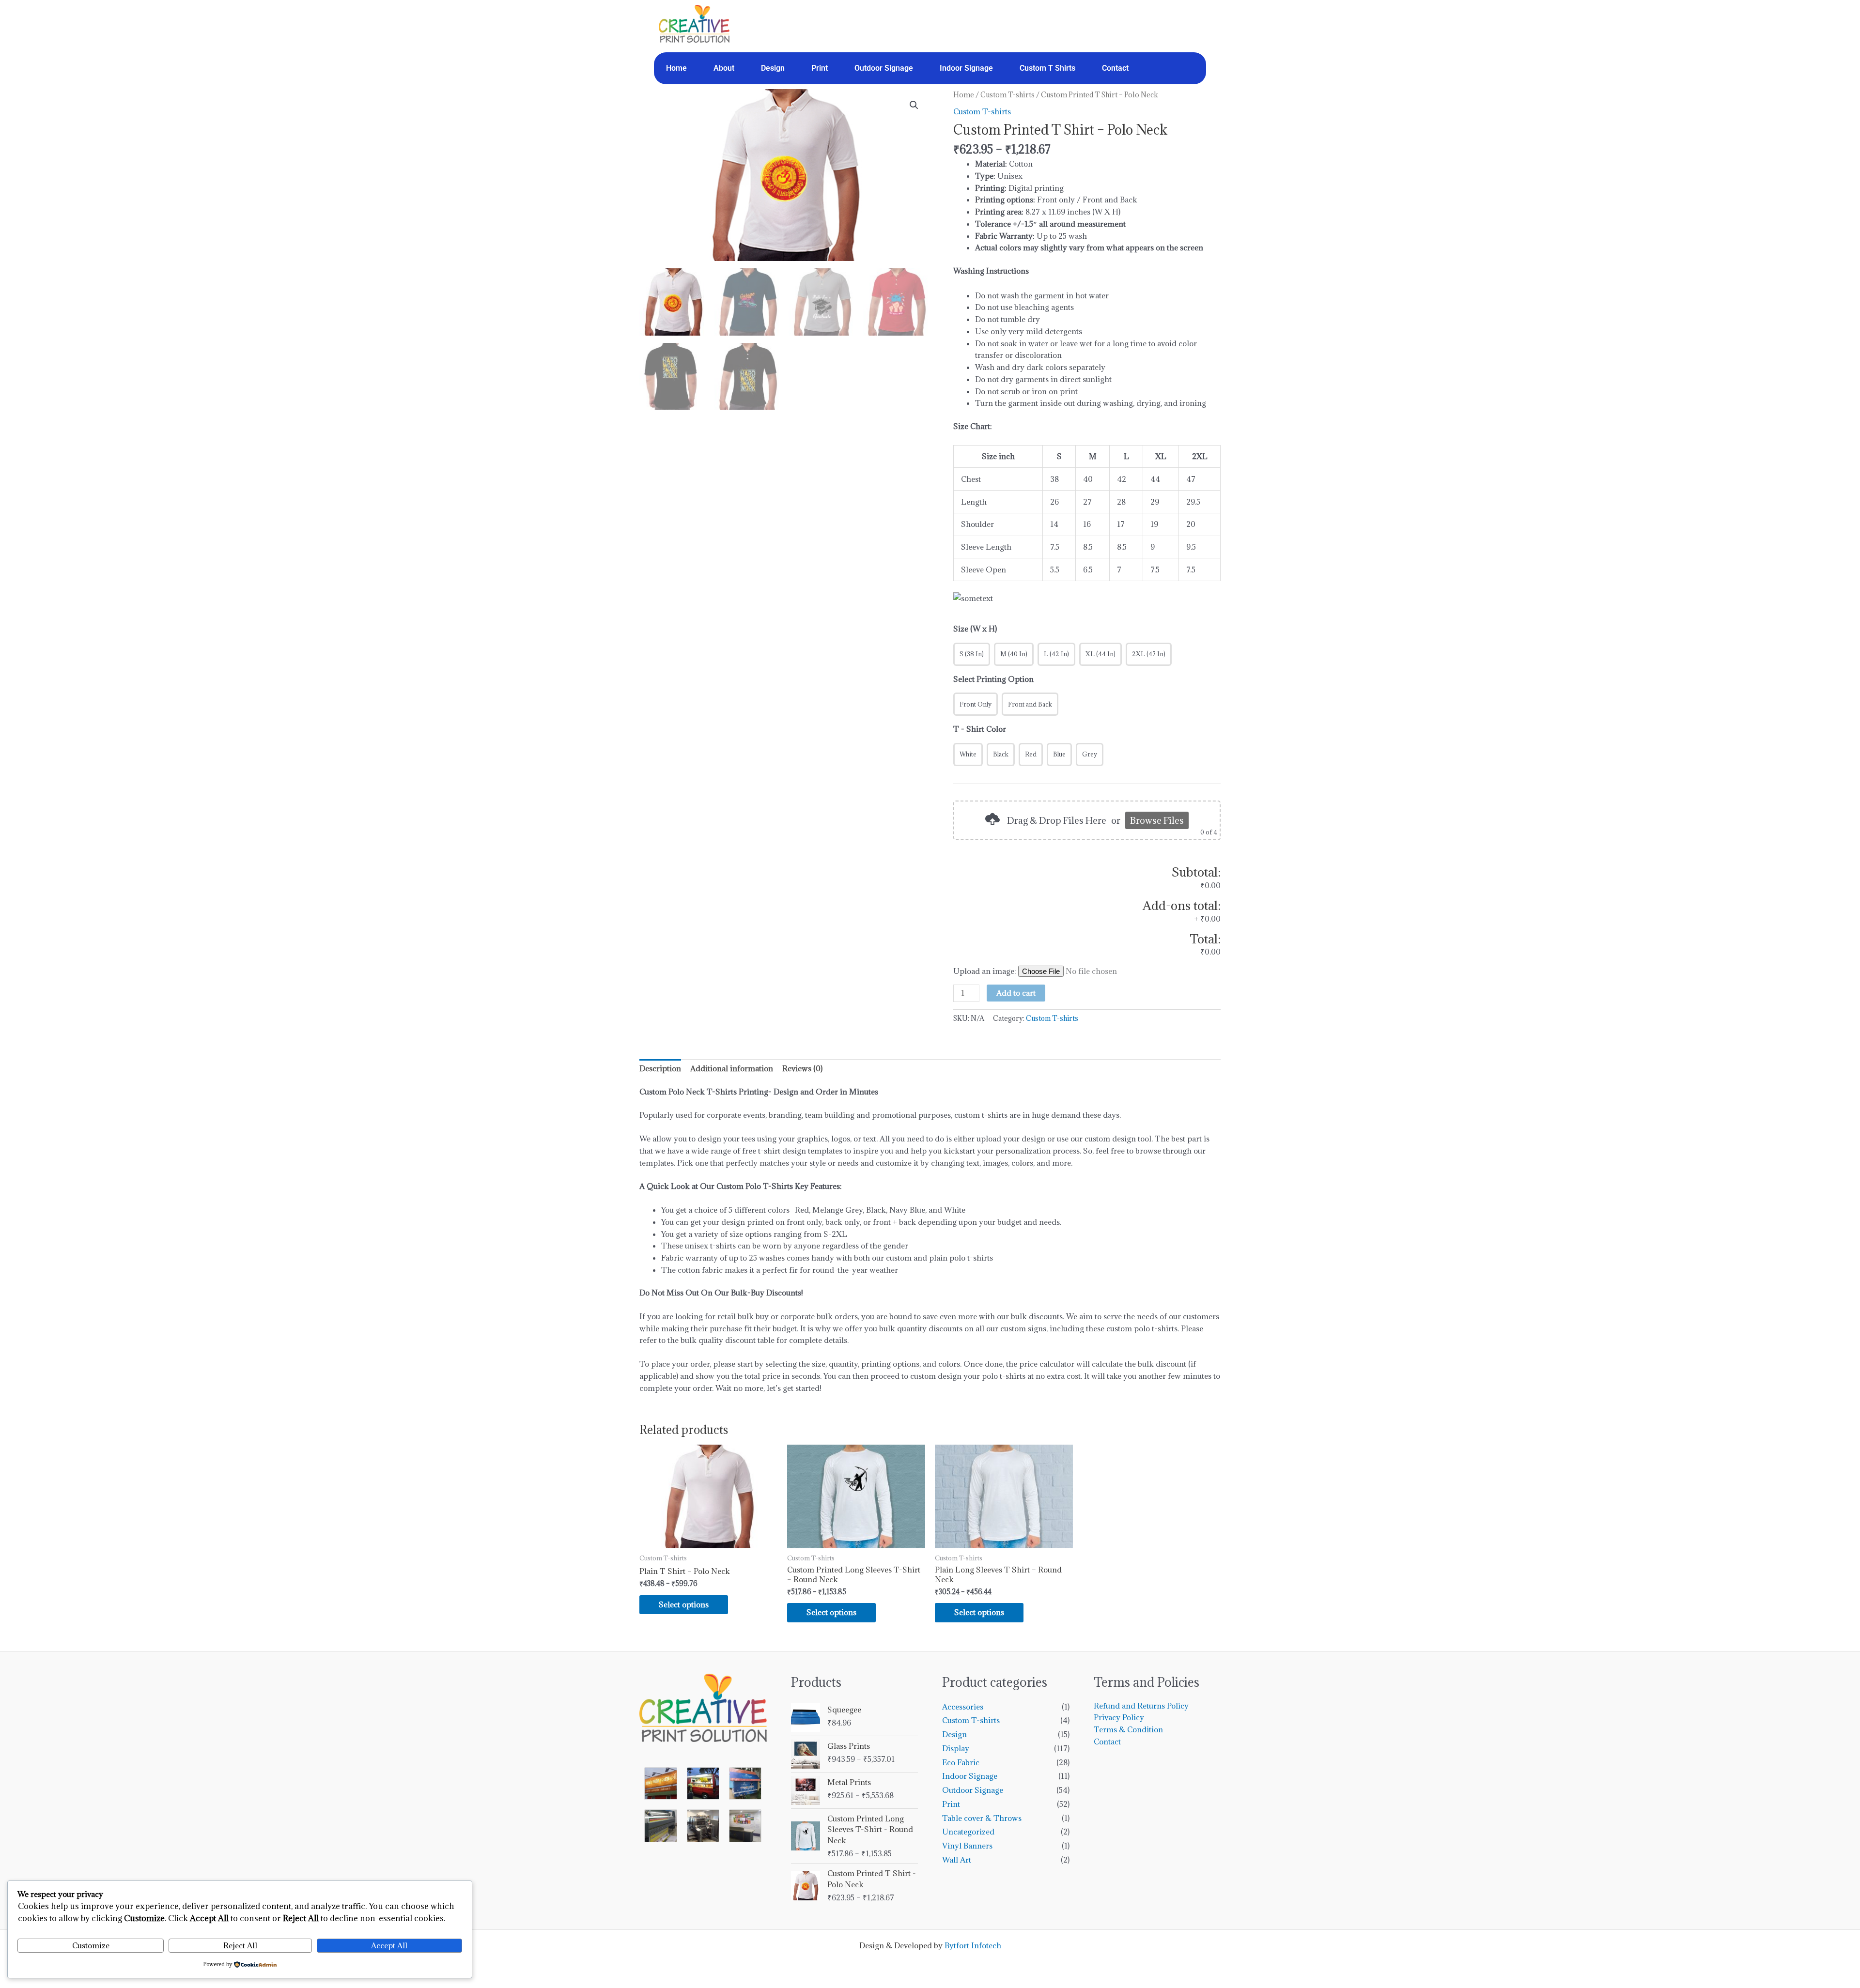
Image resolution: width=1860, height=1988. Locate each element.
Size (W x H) (975, 629)
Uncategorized (968, 1832)
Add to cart (1016, 993)
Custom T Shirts (1047, 68)
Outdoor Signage (884, 68)
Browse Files (1157, 820)
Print (820, 68)
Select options (684, 1604)
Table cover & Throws (982, 1818)
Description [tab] (660, 1068)
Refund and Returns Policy (1141, 1706)
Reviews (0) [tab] (802, 1068)
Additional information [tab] (732, 1068)
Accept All (389, 1945)
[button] (914, 105)
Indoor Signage (966, 68)
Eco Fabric (961, 1762)
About (724, 68)
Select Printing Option (993, 679)
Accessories (963, 1707)
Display (956, 1748)
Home (676, 68)
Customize (91, 1945)
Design (773, 68)
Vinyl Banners (967, 1846)
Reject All (240, 1945)
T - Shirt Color (980, 729)
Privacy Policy (1119, 1717)
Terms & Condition (1128, 1729)
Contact (1115, 68)
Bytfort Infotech (973, 1945)
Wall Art (957, 1860)
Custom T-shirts (1007, 95)
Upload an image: (986, 971)
